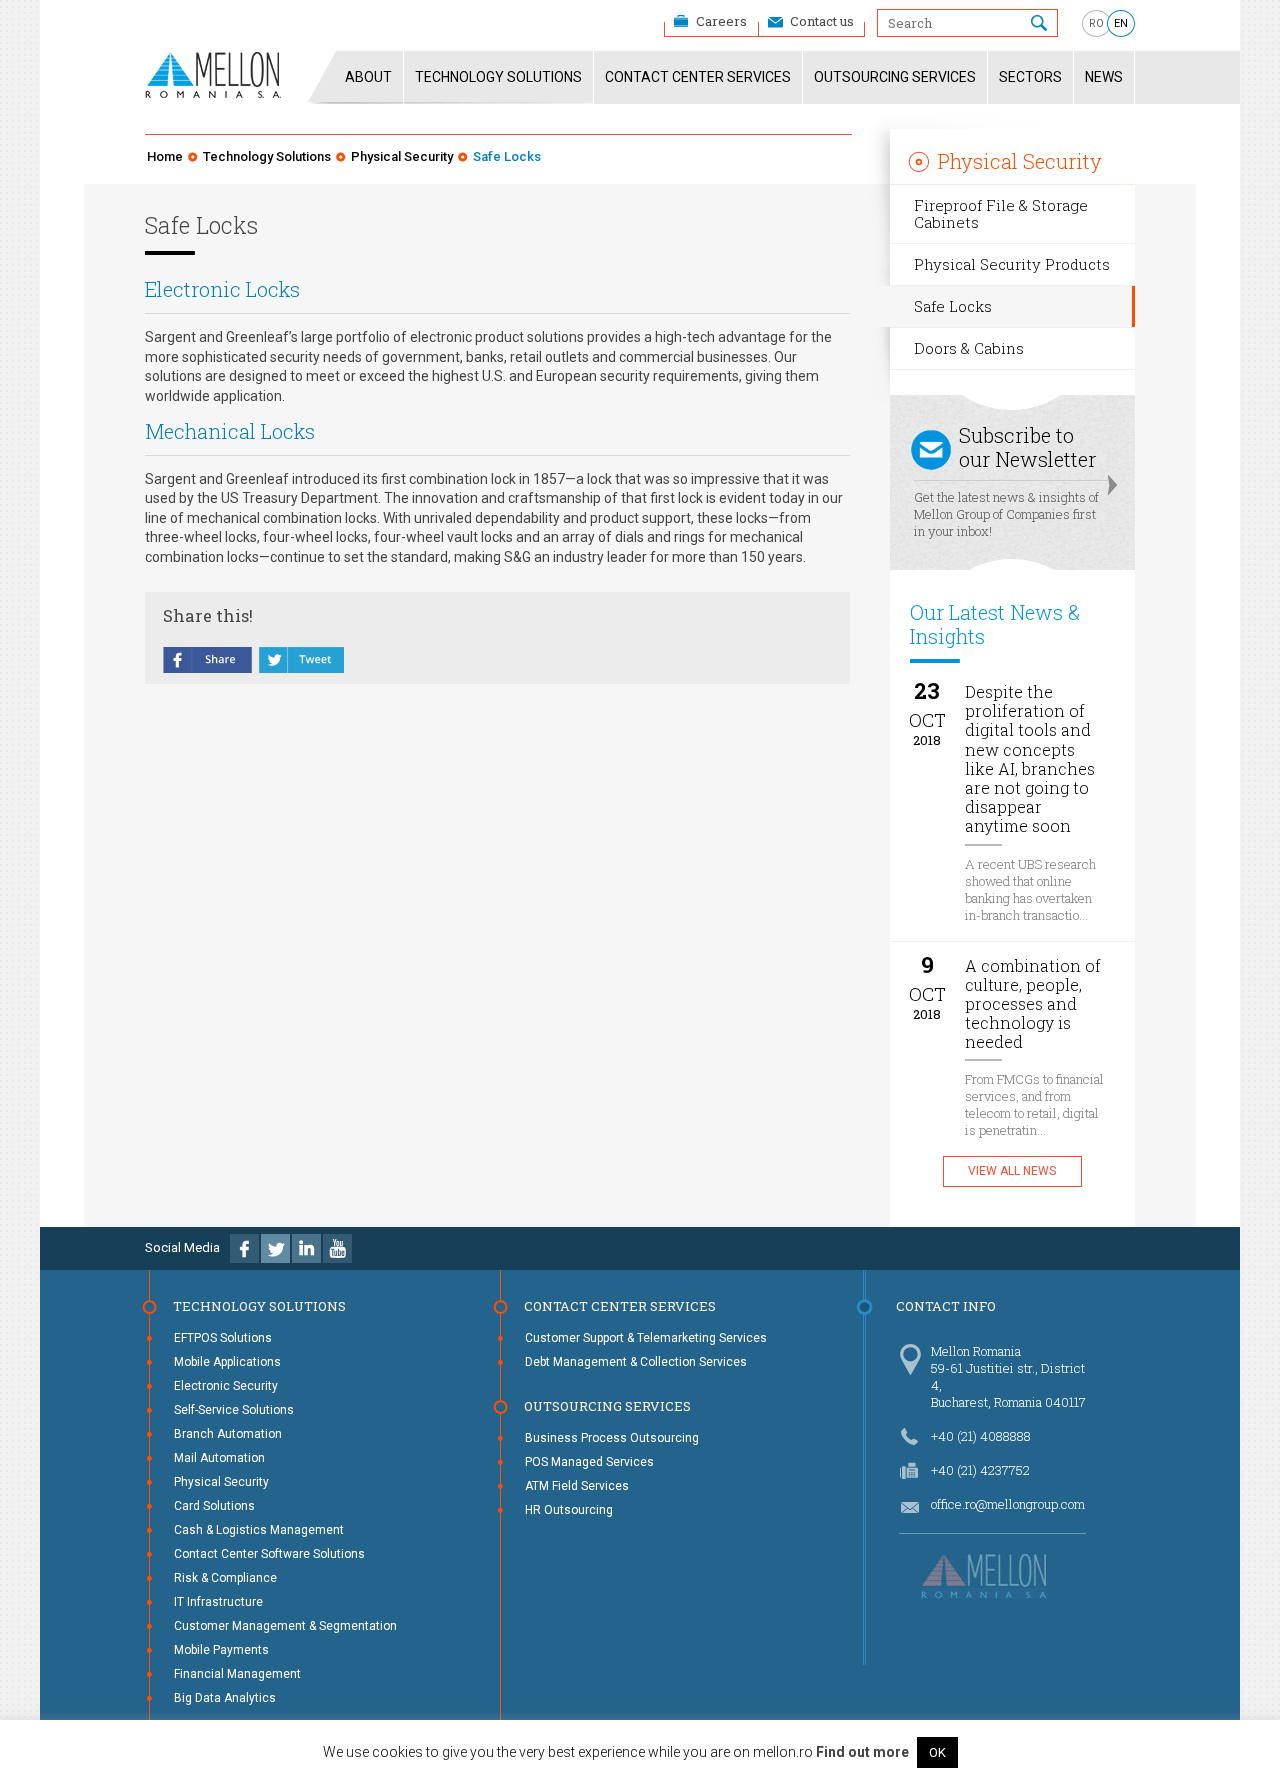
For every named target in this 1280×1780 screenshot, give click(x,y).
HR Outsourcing (569, 1510)
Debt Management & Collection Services (636, 1362)
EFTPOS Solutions (223, 1338)
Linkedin (306, 1248)
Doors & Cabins (969, 348)
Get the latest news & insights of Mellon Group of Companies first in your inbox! (1006, 481)
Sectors (1030, 77)
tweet (301, 662)
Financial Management (237, 1674)
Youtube (337, 1248)
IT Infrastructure (218, 1602)
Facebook (244, 1248)
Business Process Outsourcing (612, 1438)
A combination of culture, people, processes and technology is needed (1033, 1004)
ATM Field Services (577, 1486)
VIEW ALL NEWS (1012, 1171)
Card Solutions (214, 1506)
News (1104, 77)
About (368, 77)
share (208, 662)
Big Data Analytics (225, 1698)
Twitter (275, 1248)
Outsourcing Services (895, 77)
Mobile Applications (227, 1362)
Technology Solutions (498, 77)
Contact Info (946, 1306)
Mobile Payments (221, 1650)
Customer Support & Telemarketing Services (646, 1338)
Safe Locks (953, 306)
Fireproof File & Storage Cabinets (1001, 213)
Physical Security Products (1012, 264)
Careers (721, 21)
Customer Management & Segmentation (285, 1626)
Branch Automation (228, 1434)
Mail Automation (219, 1458)
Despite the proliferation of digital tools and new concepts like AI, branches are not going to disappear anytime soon (1030, 759)
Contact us (822, 21)
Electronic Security (226, 1386)
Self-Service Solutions (234, 1410)
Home (165, 156)
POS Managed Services (589, 1462)
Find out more (862, 1752)
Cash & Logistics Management (259, 1530)
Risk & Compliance (225, 1578)
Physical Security (402, 156)
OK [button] (937, 1752)
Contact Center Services (698, 77)
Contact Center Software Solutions (269, 1554)
